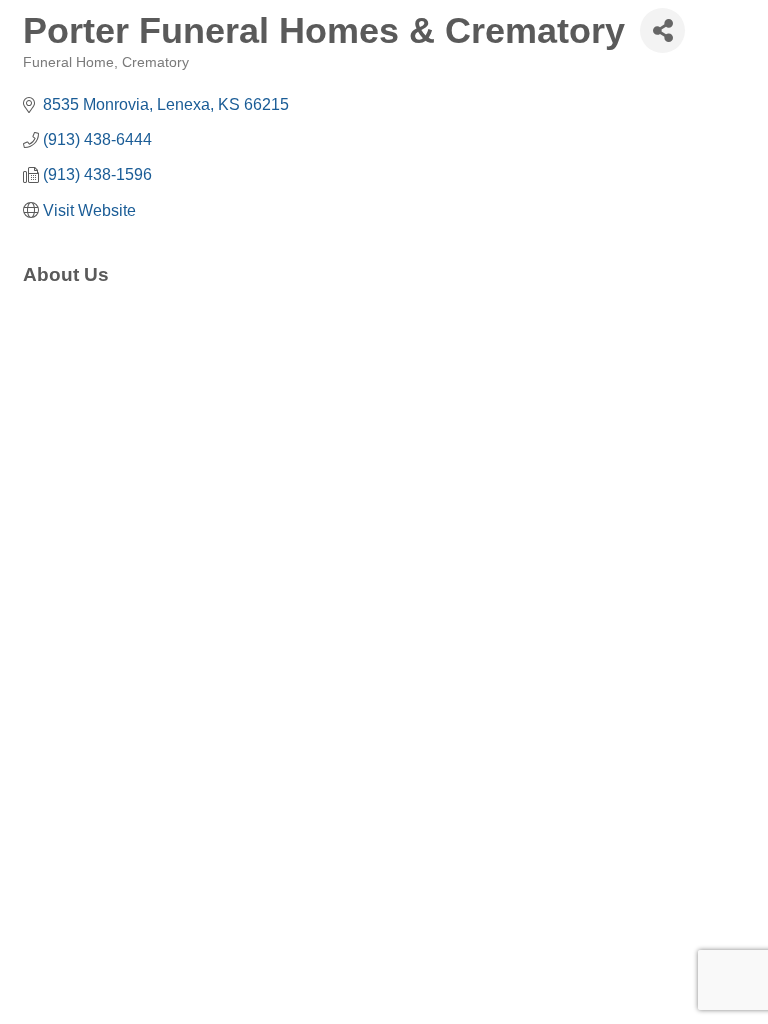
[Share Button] (662, 30)
